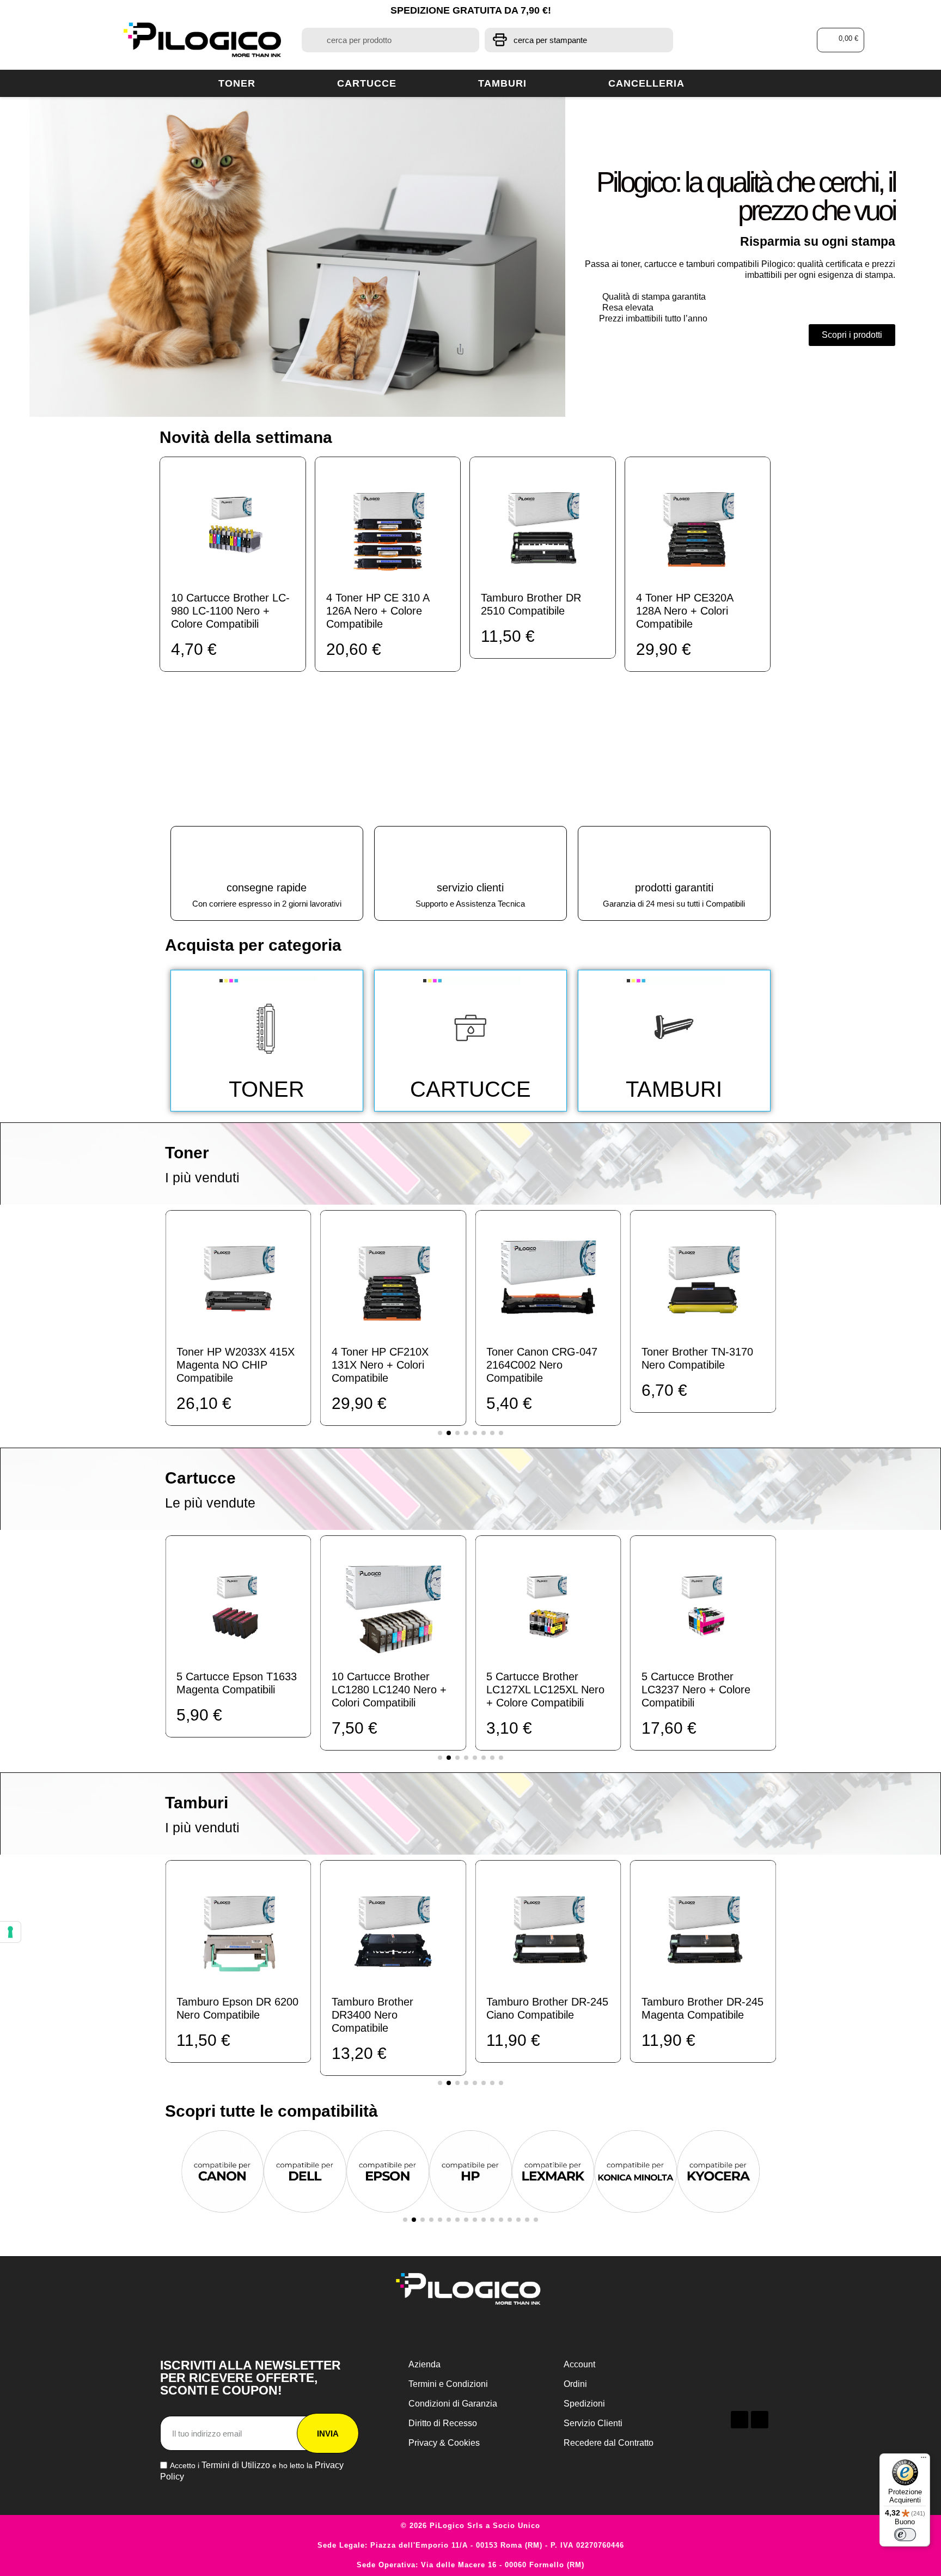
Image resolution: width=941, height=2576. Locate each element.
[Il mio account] (759, 40)
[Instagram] (760, 2420)
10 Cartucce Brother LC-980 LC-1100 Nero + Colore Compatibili (230, 611)
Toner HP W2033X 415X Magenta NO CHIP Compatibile (236, 1365)
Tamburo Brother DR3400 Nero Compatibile (372, 2015)
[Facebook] (740, 2420)
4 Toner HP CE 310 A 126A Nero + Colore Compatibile (378, 611)
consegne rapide (267, 888)
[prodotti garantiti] (674, 854)
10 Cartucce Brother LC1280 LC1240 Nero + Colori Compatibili (389, 1690)
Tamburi (502, 83)
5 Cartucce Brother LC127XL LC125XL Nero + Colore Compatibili (545, 1690)
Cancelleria (646, 83)
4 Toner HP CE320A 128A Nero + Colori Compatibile (685, 611)
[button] (841, 40)
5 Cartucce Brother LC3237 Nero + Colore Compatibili (696, 1690)
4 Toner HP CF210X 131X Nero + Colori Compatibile (380, 1365)
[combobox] (390, 40)
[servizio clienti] (471, 854)
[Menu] (924, 2460)
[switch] (905, 2535)
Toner (237, 83)
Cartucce (367, 83)
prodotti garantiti (674, 888)
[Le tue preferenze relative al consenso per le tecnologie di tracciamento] (10, 1932)
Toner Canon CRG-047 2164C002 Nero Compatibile (542, 1365)
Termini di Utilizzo (236, 2465)
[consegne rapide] (267, 854)
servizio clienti (470, 888)
